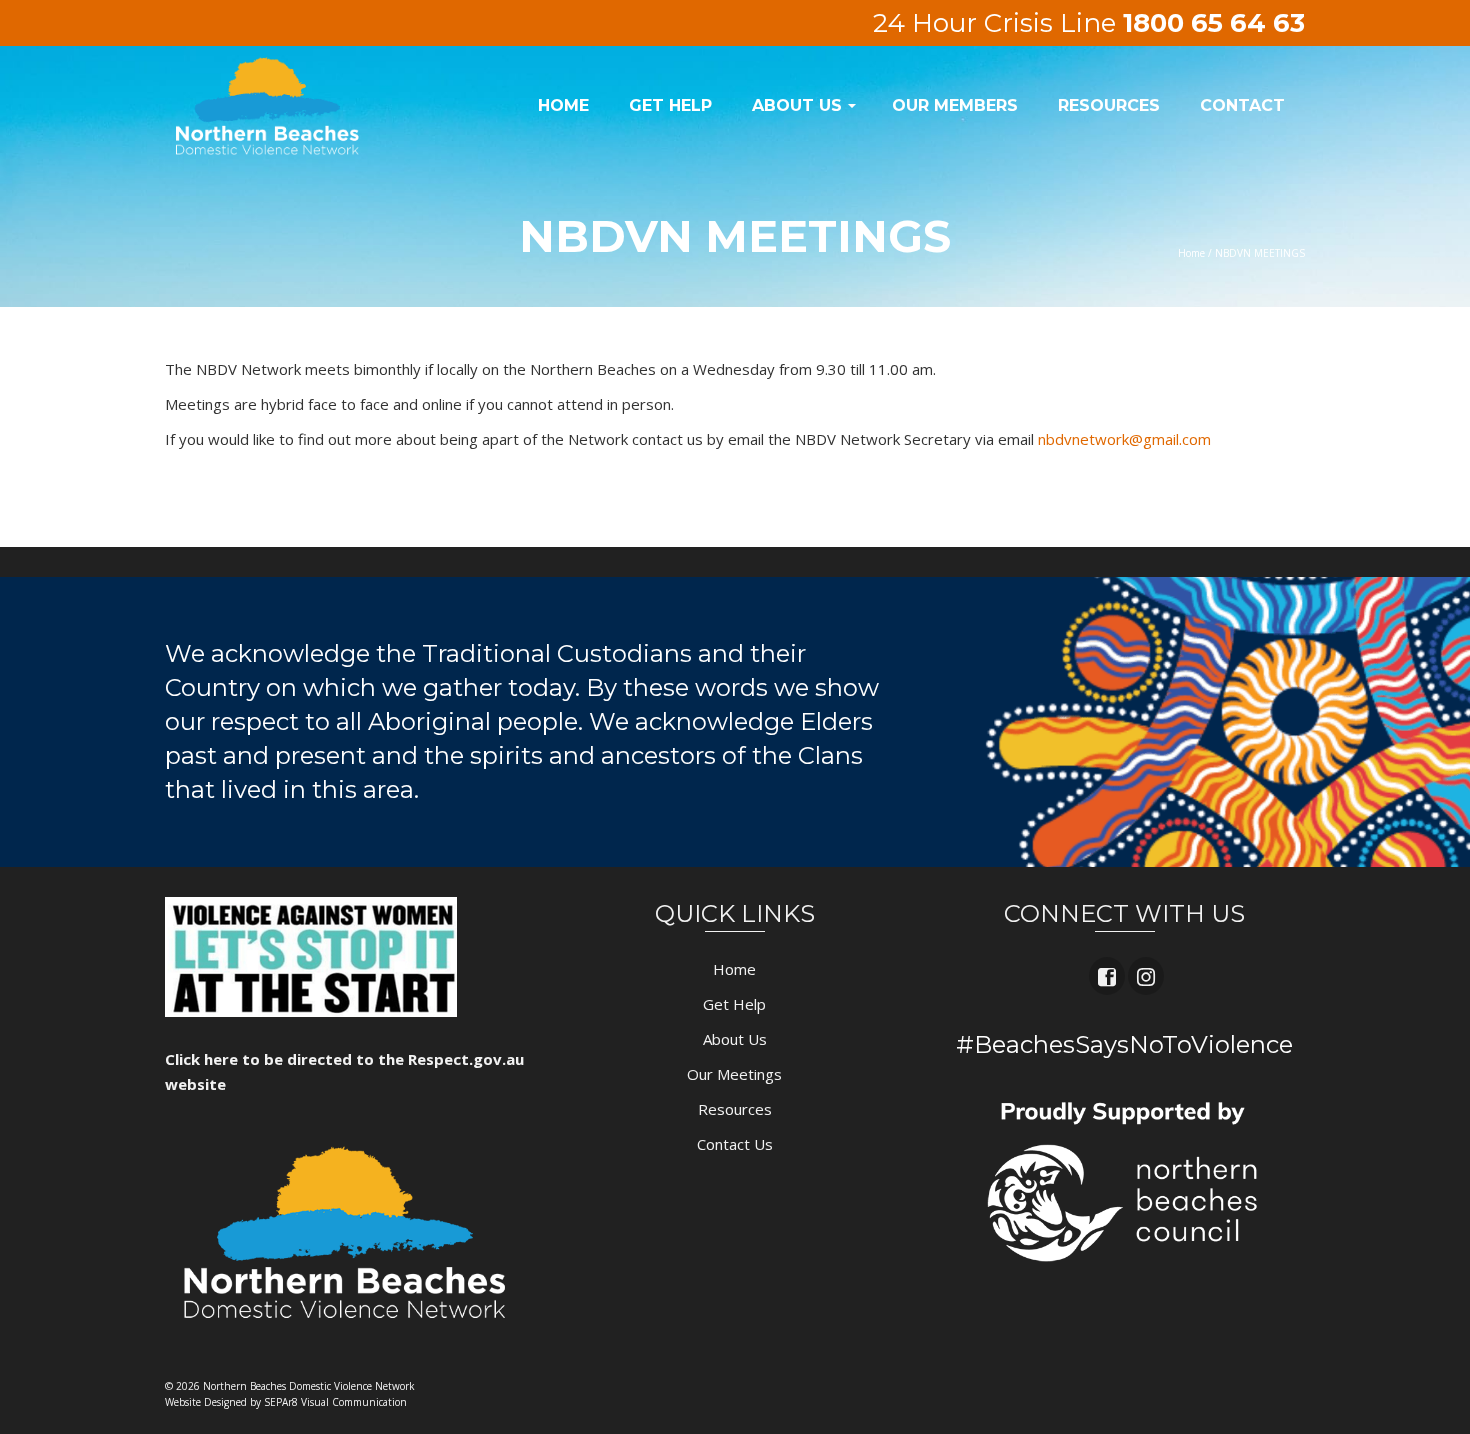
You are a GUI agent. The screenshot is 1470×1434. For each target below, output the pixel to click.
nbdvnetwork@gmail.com (1124, 439)
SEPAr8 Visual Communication (335, 1402)
